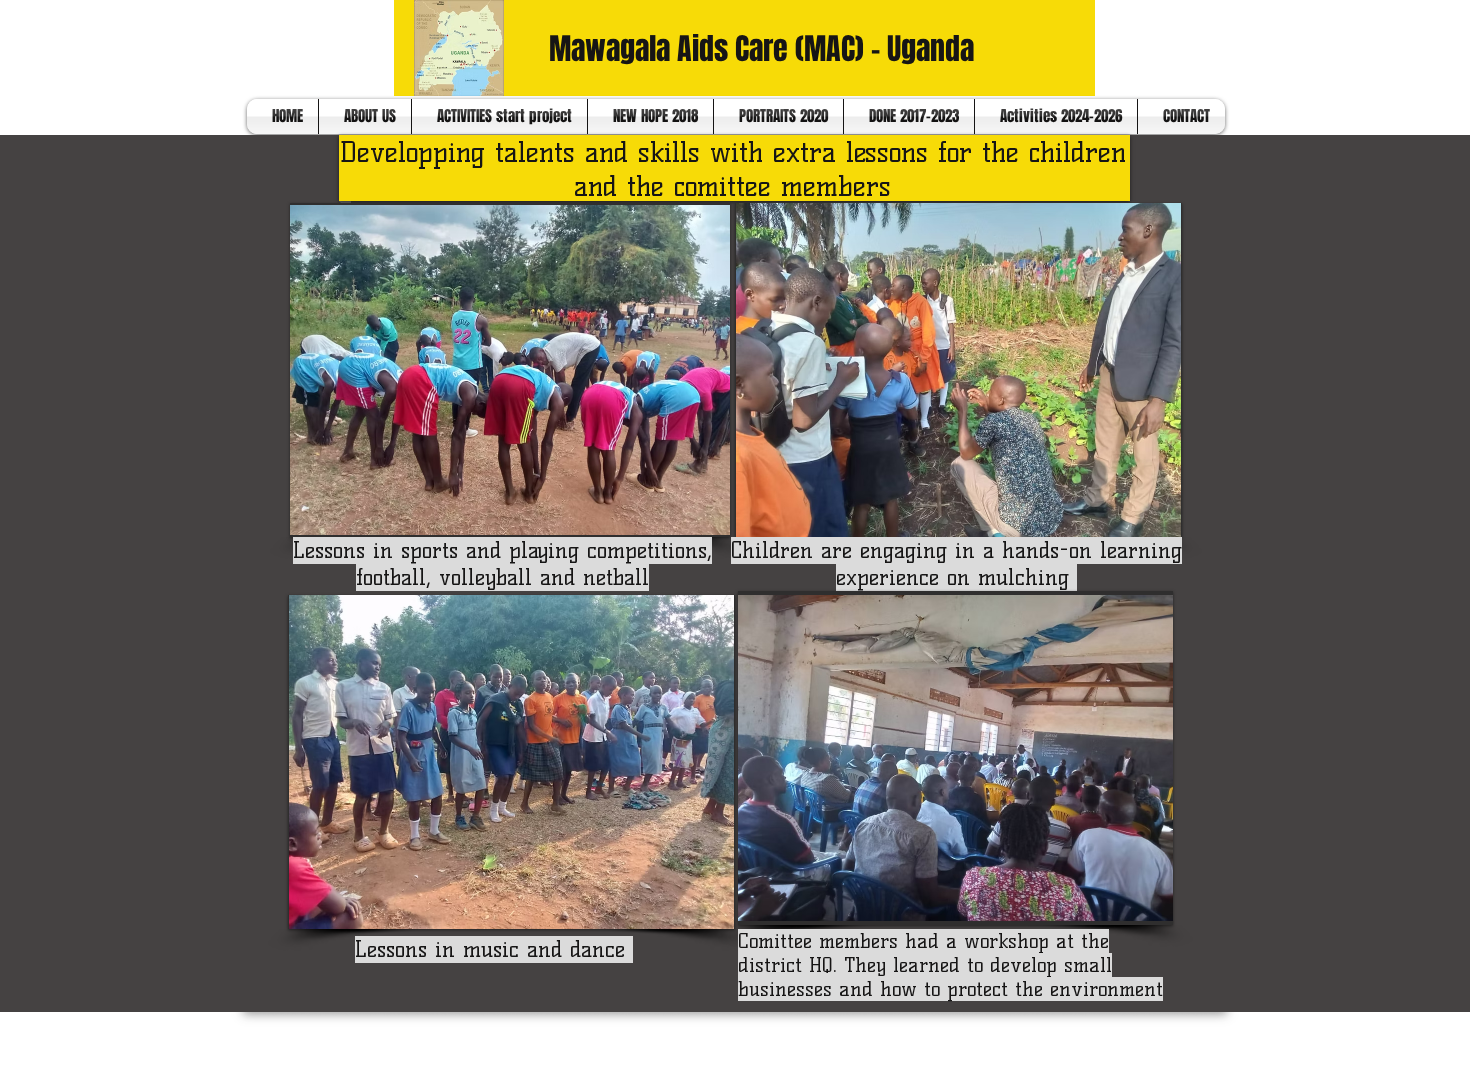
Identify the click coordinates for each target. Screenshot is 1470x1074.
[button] (510, 370)
